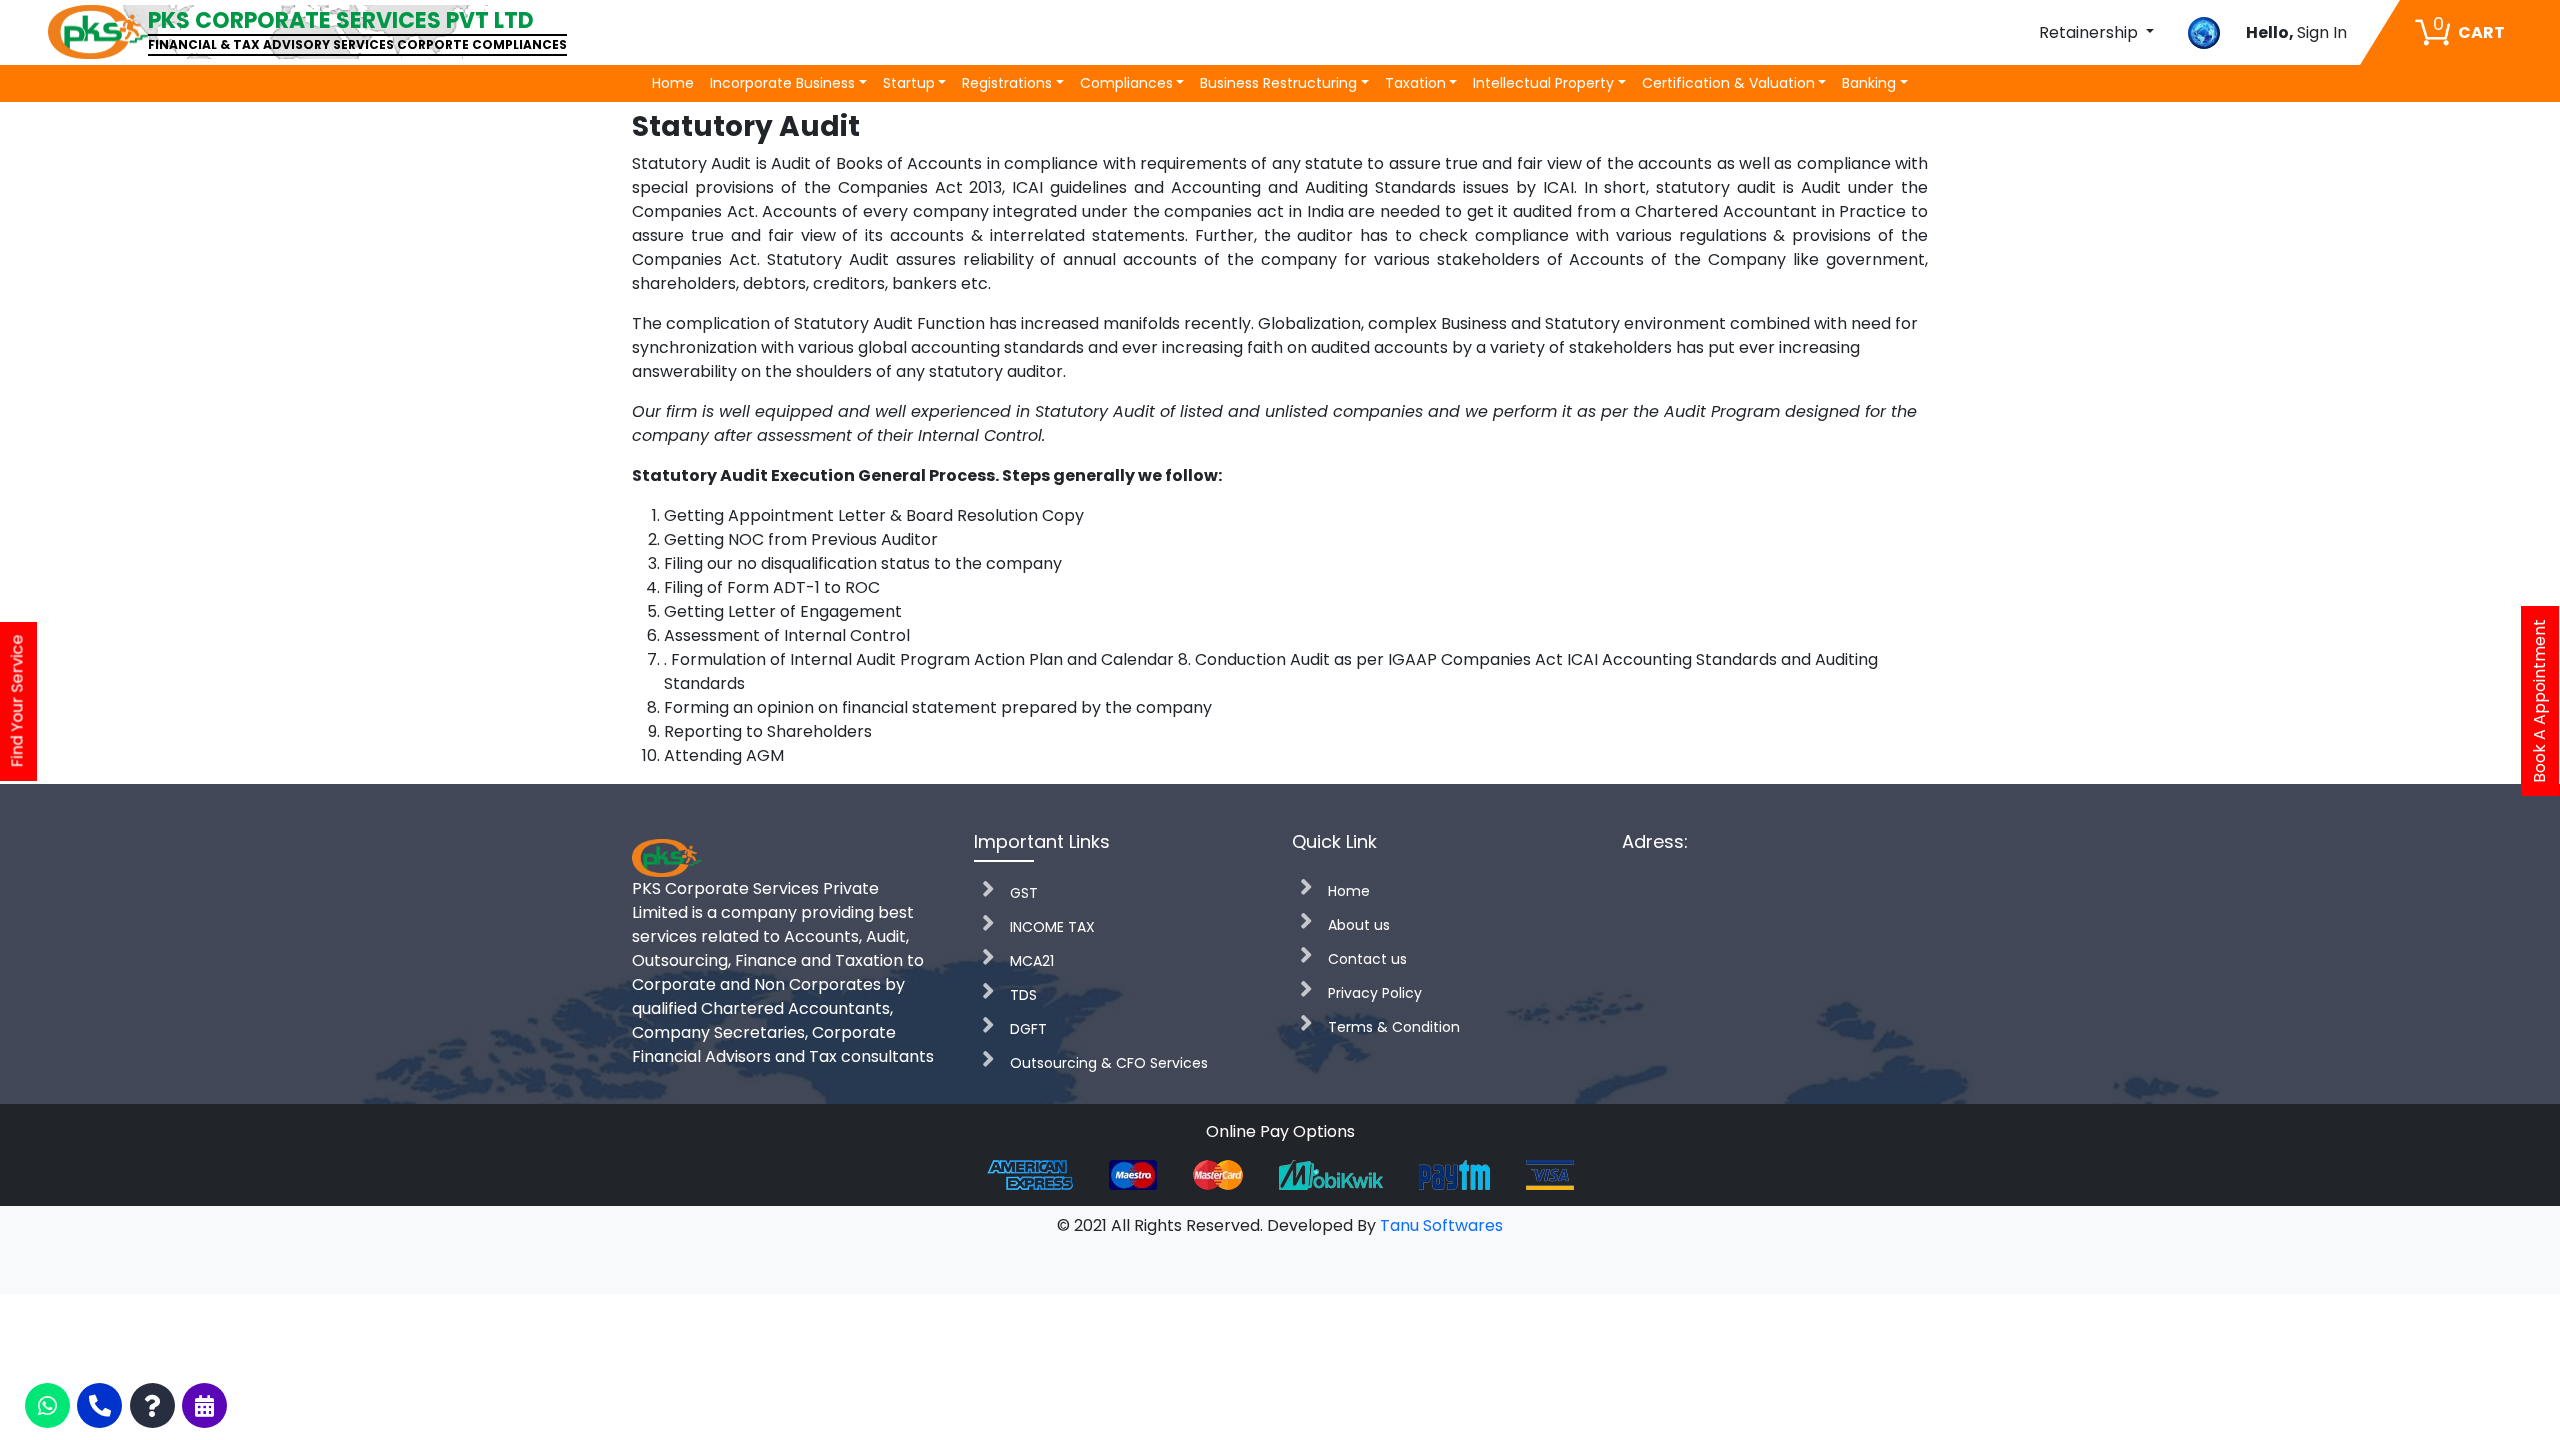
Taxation (1415, 83)
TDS (1023, 995)
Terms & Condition (1394, 1027)
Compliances (1126, 83)
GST (1024, 893)
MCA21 (1032, 961)
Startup (909, 83)
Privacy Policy (1375, 993)
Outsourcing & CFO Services (1109, 1063)
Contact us (1367, 959)
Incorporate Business (782, 83)
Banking (1869, 83)
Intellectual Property (1543, 83)
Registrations (1007, 83)
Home (673, 83)
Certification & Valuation (1728, 83)
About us (1359, 925)
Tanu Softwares (1441, 1225)
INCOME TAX (1052, 927)
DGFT (1028, 1029)
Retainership (2090, 32)
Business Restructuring (1278, 83)
